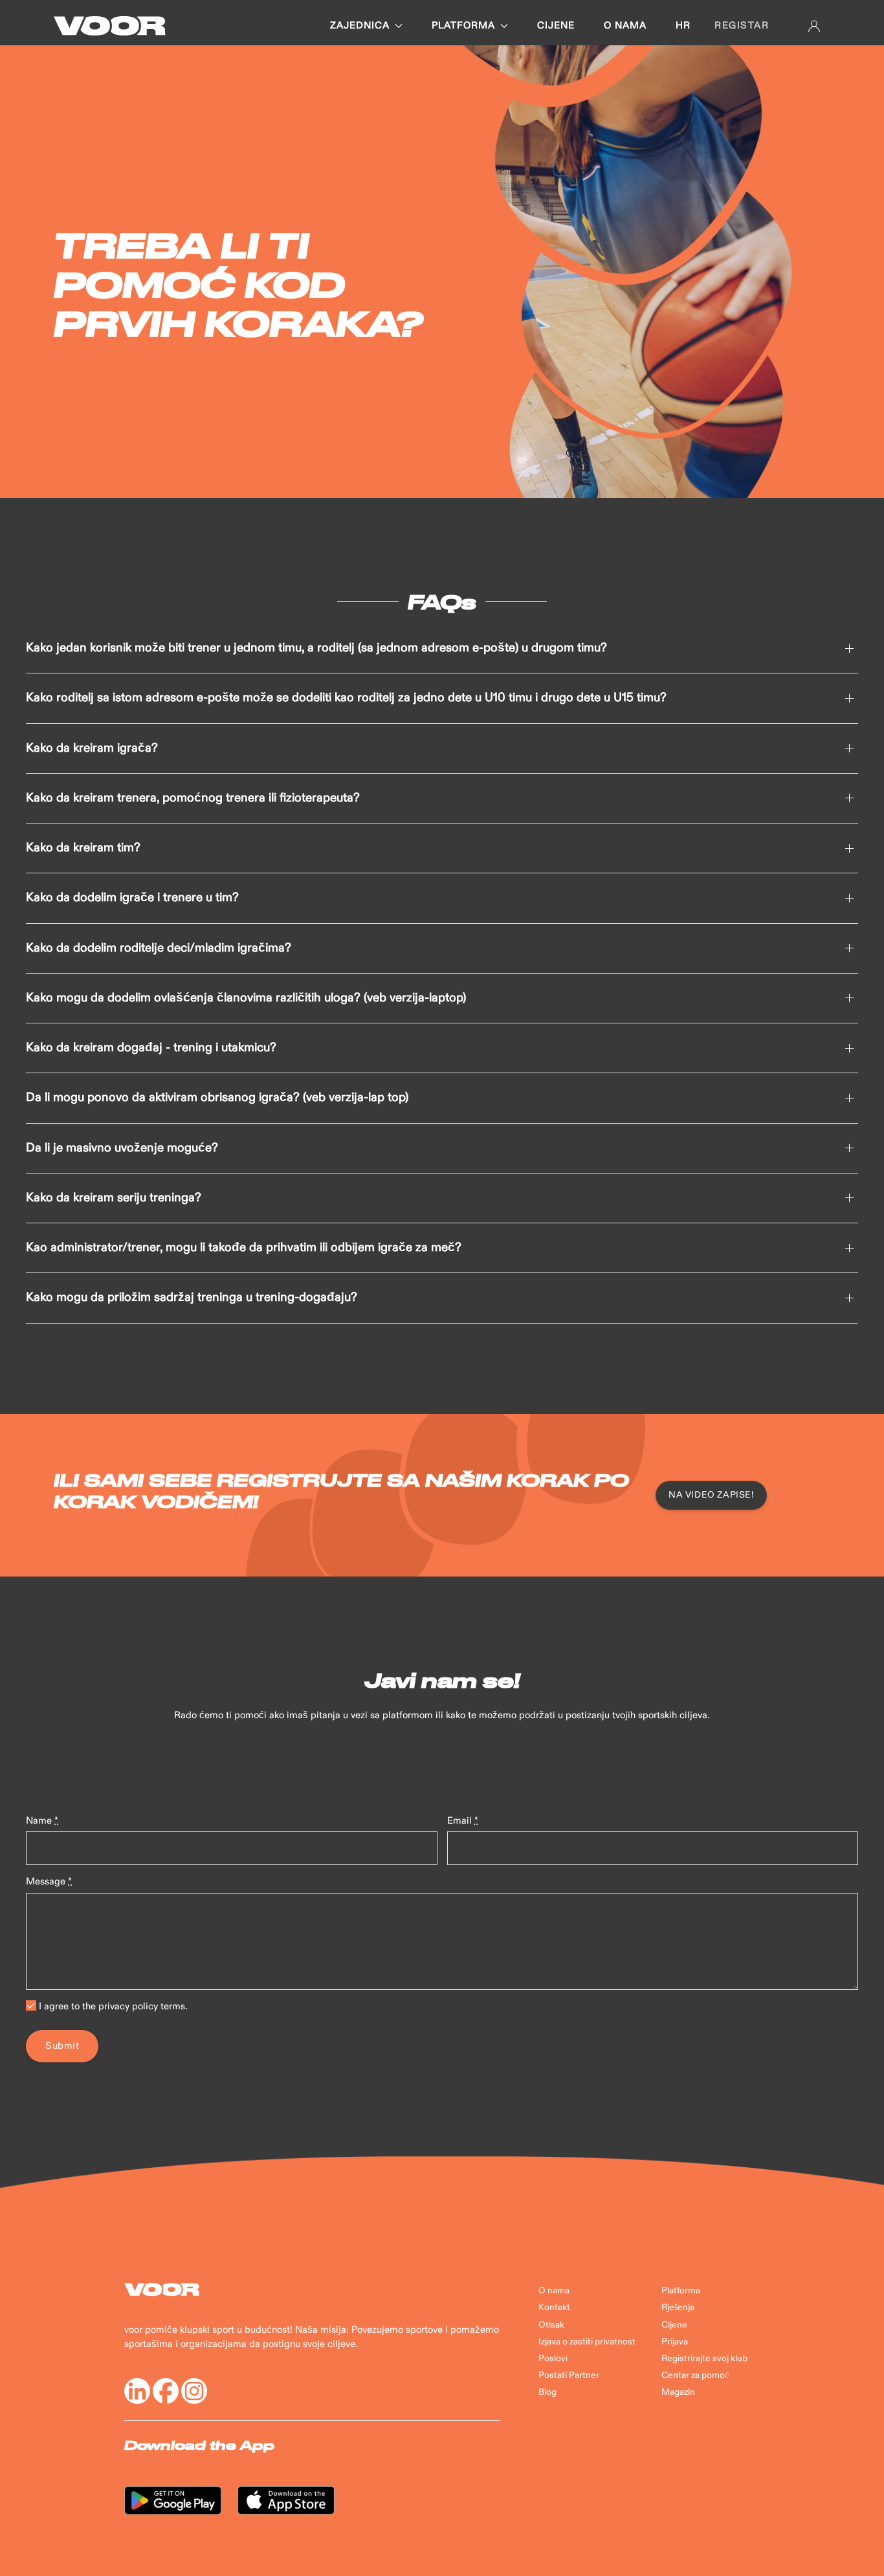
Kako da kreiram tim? (83, 848)
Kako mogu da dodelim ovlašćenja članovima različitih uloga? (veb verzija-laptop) (246, 998)
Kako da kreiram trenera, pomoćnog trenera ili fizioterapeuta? (193, 798)
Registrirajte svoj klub (704, 2359)
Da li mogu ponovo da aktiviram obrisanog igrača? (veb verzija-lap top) (217, 1098)
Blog (547, 2392)
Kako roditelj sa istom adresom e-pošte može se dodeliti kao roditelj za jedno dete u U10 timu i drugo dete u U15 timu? (346, 698)
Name (42, 1821)
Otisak (551, 2325)
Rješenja (678, 2308)
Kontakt (554, 2308)
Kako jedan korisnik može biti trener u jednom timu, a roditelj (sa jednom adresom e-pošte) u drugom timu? (316, 648)
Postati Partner (569, 2375)
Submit (62, 2046)
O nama (625, 26)
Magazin (678, 2392)
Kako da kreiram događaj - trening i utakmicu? (151, 1048)
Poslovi (553, 2359)
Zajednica (360, 26)
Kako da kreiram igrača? (92, 748)
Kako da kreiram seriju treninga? (114, 1198)
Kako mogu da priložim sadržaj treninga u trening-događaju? (192, 1298)
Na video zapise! (711, 1495)
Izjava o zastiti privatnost (587, 2342)
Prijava (675, 2342)
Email (463, 1821)
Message (49, 1882)
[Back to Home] (110, 26)
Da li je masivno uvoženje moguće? (122, 1148)
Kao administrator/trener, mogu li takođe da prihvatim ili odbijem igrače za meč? (244, 1248)
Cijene (556, 26)
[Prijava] (814, 26)
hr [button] (683, 26)
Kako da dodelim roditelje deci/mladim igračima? (159, 948)
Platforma (463, 26)
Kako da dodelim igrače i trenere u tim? (132, 898)
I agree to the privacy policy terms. (112, 2006)
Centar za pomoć (695, 2375)
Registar (742, 26)
